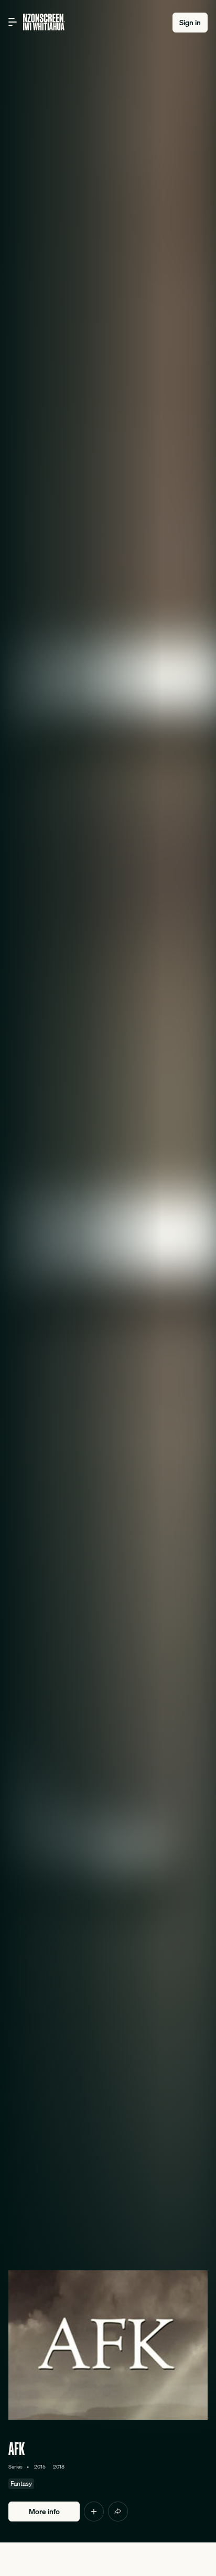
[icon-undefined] (94, 2512)
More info (44, 2512)
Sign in (190, 23)
